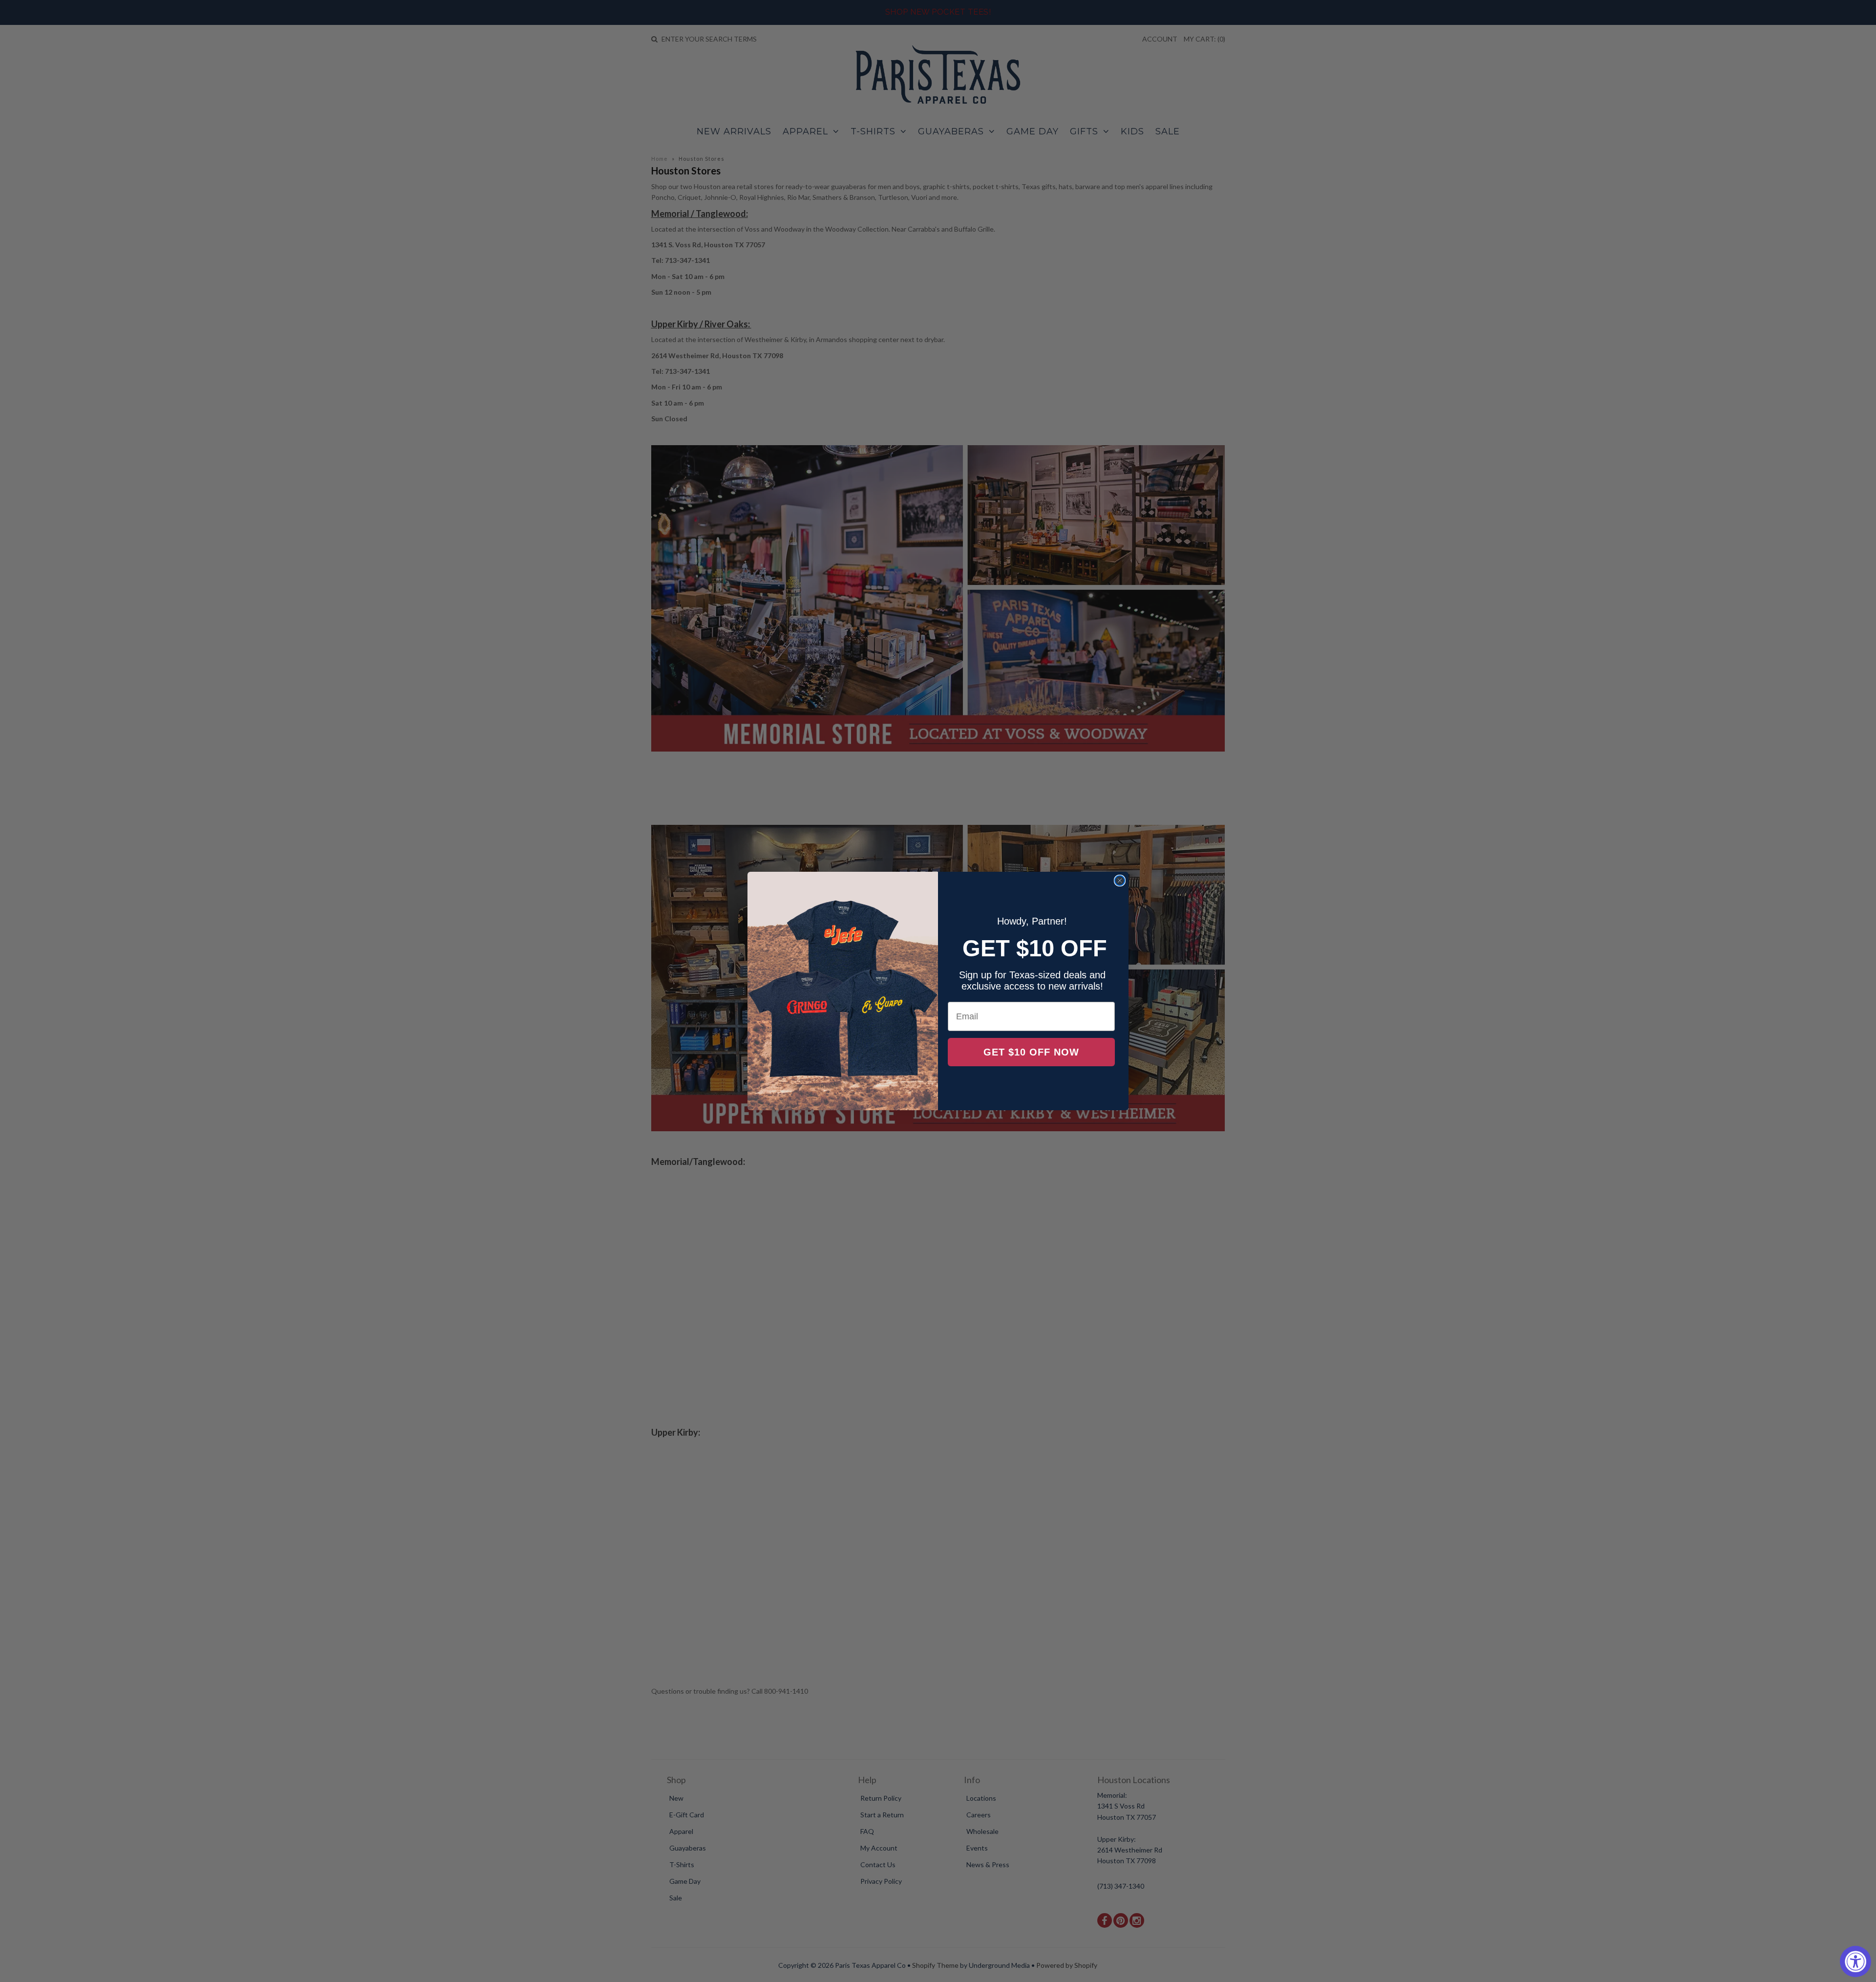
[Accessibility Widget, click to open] (1855, 1961)
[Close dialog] (1120, 881)
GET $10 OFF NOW (1031, 1052)
